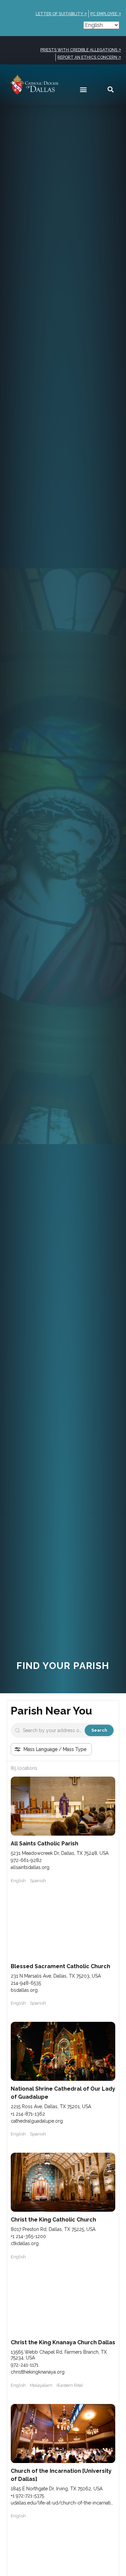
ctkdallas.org (25, 2243)
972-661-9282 (26, 1860)
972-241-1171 (25, 2365)
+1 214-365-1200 (28, 2236)
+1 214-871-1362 (28, 2114)
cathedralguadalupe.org (37, 2121)
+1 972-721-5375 (27, 2496)
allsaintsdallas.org (30, 1867)
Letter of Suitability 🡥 (61, 14)
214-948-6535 (26, 1983)
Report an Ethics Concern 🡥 (89, 57)
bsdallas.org (24, 1990)
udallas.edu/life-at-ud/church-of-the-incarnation (64, 2503)
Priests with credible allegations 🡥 (81, 50)
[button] (83, 89)
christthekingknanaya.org (38, 2372)
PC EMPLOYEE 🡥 (106, 14)
